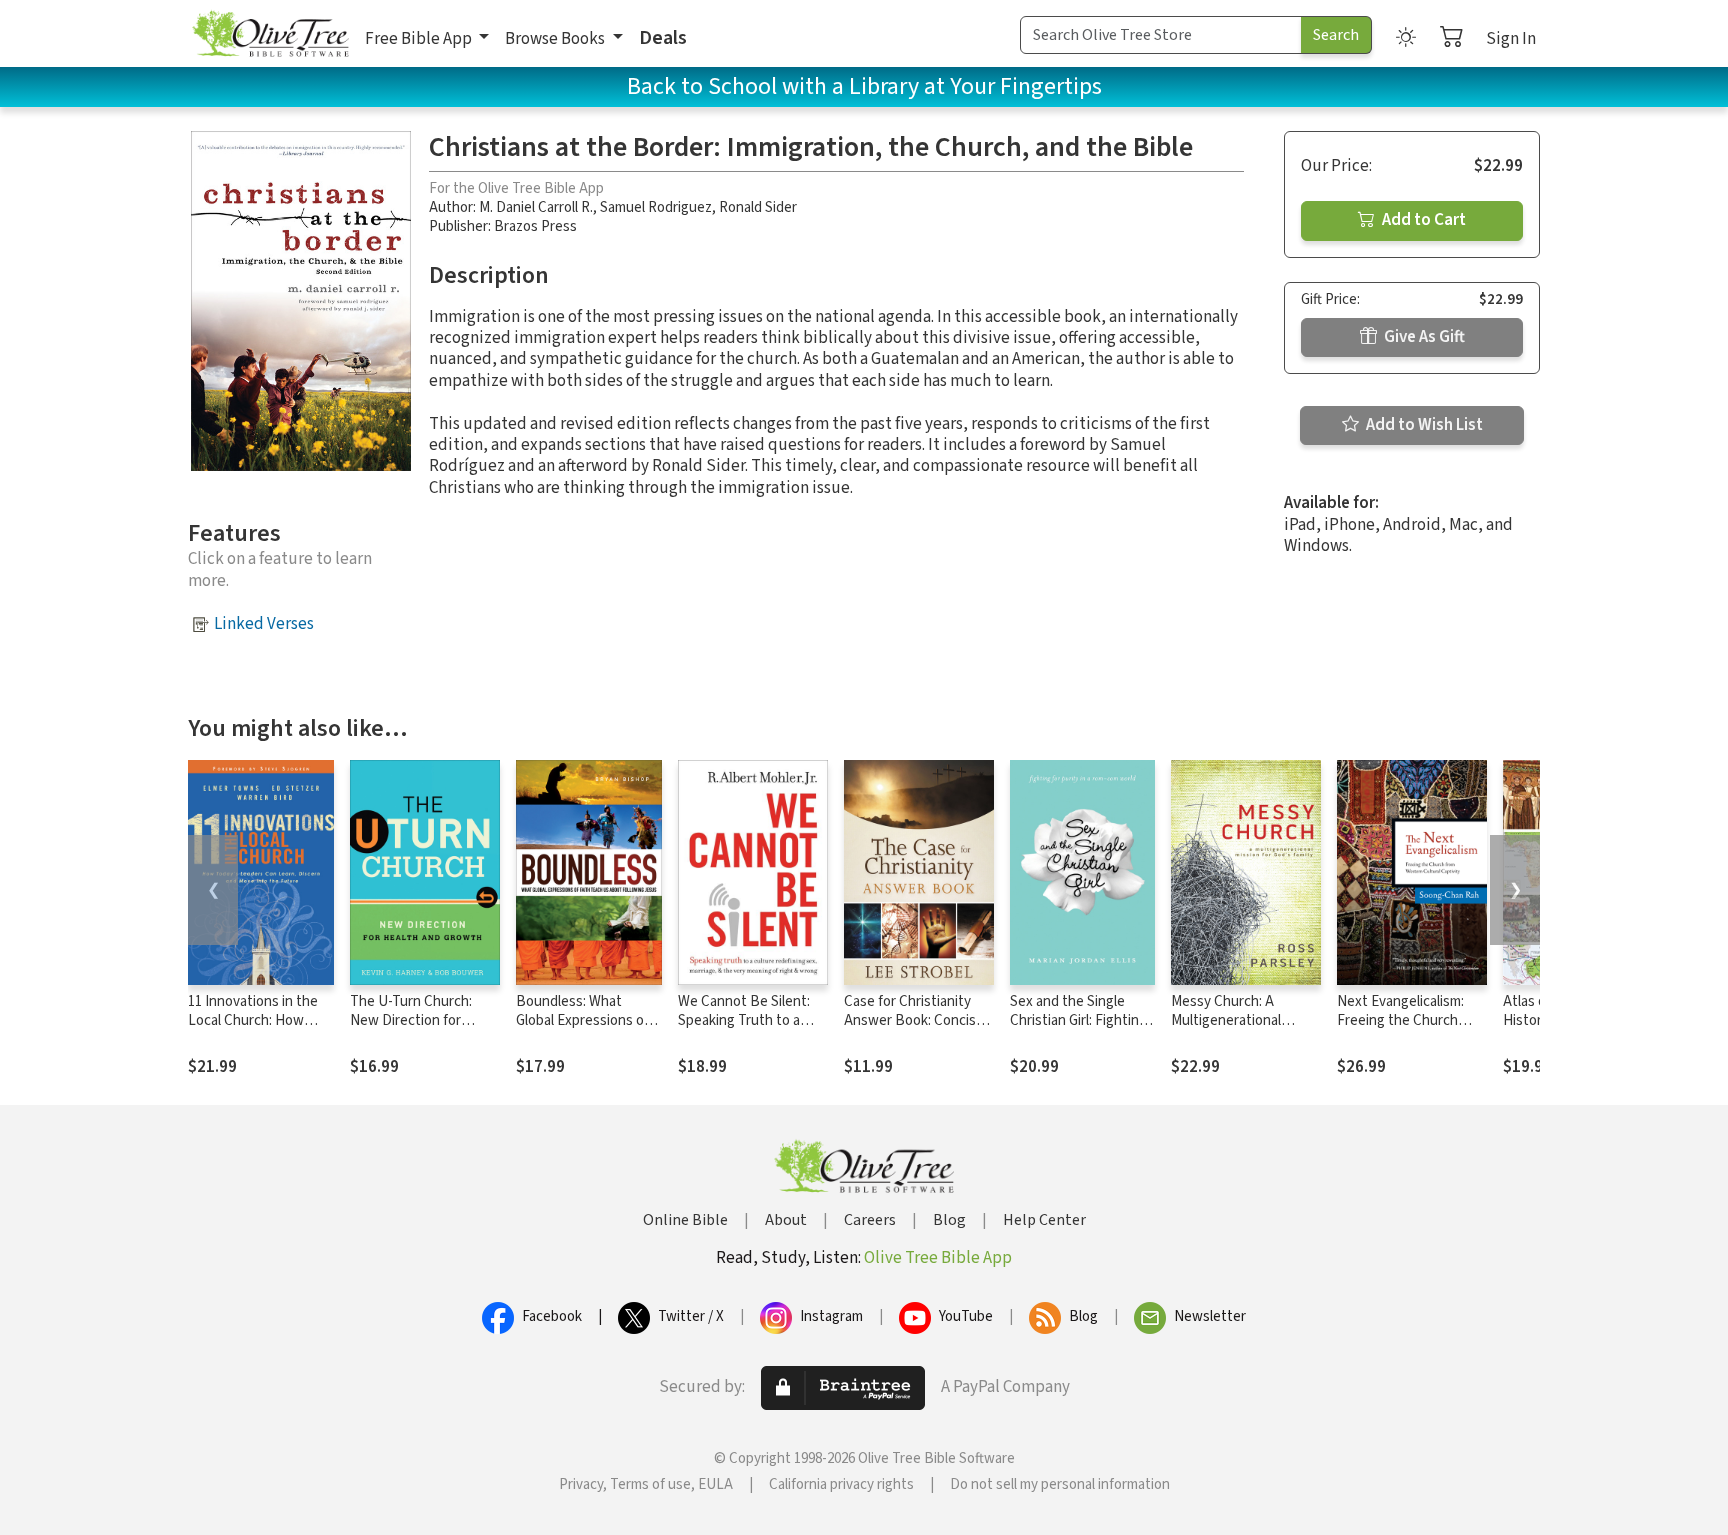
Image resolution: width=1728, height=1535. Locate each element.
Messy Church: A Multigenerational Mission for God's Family (1244, 1020)
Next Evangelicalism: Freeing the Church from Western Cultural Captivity (1406, 1030)
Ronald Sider (758, 207)
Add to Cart (1422, 220)
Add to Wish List (1423, 425)
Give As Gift (1423, 337)
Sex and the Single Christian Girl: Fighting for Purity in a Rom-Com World (1078, 1030)
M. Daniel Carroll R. (536, 207)
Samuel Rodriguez (656, 207)
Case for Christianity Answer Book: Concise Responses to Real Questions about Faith (914, 1030)
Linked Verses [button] (264, 624)
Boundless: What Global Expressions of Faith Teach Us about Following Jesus (582, 1030)
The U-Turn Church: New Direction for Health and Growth (411, 1020)
